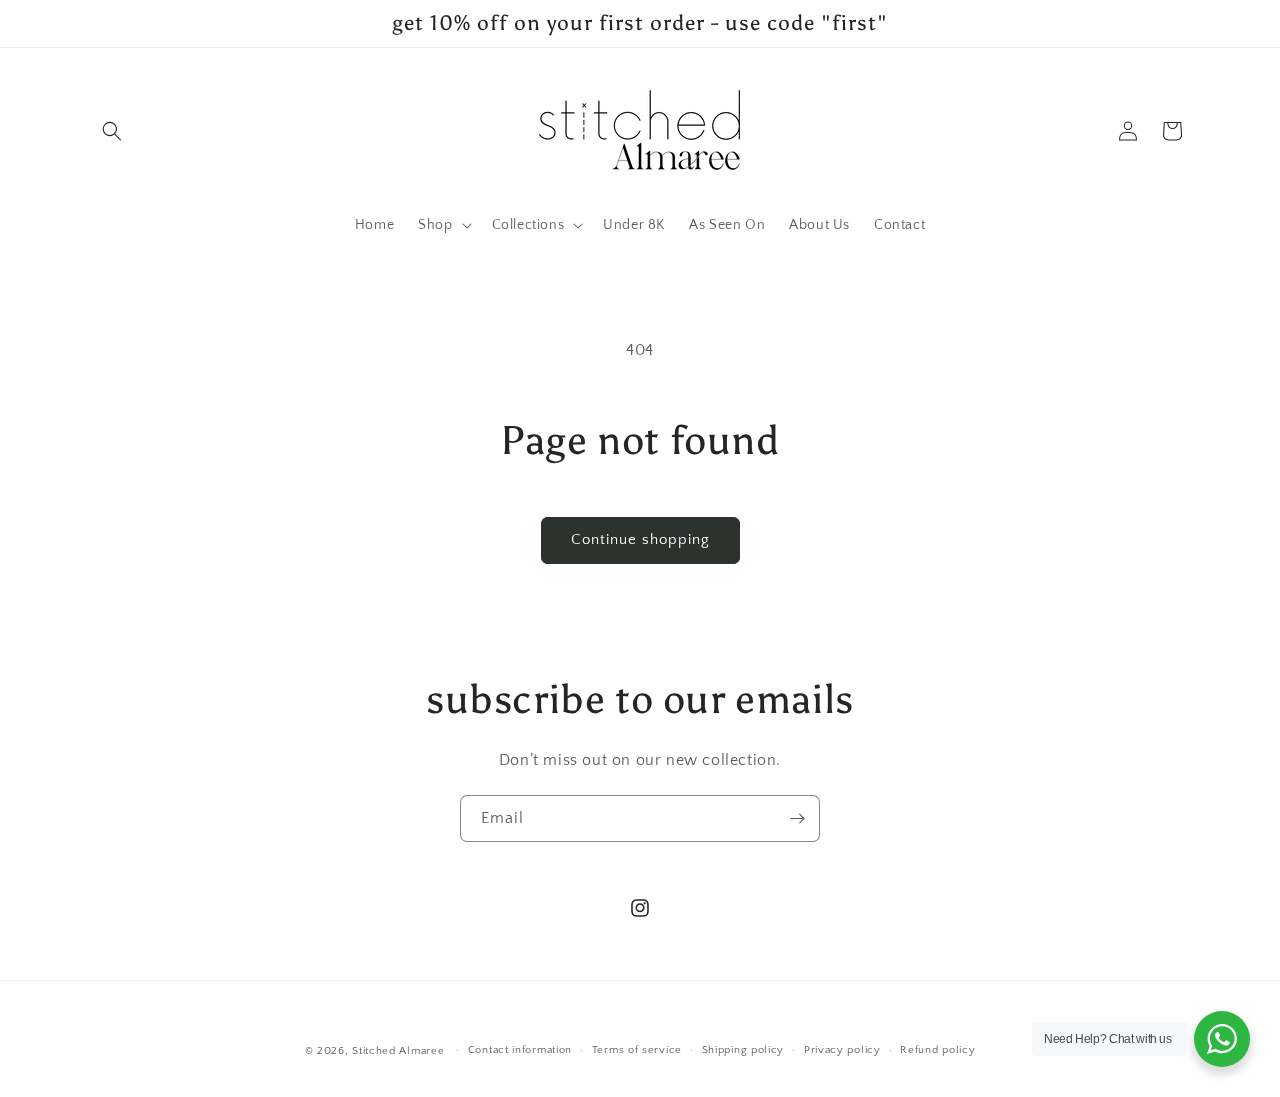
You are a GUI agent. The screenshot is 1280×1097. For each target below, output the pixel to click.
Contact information (520, 1050)
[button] (112, 131)
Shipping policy (743, 1050)
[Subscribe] (797, 818)
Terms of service (637, 1050)
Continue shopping (640, 539)
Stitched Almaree (398, 1051)
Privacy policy (842, 1050)
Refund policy (937, 1050)
